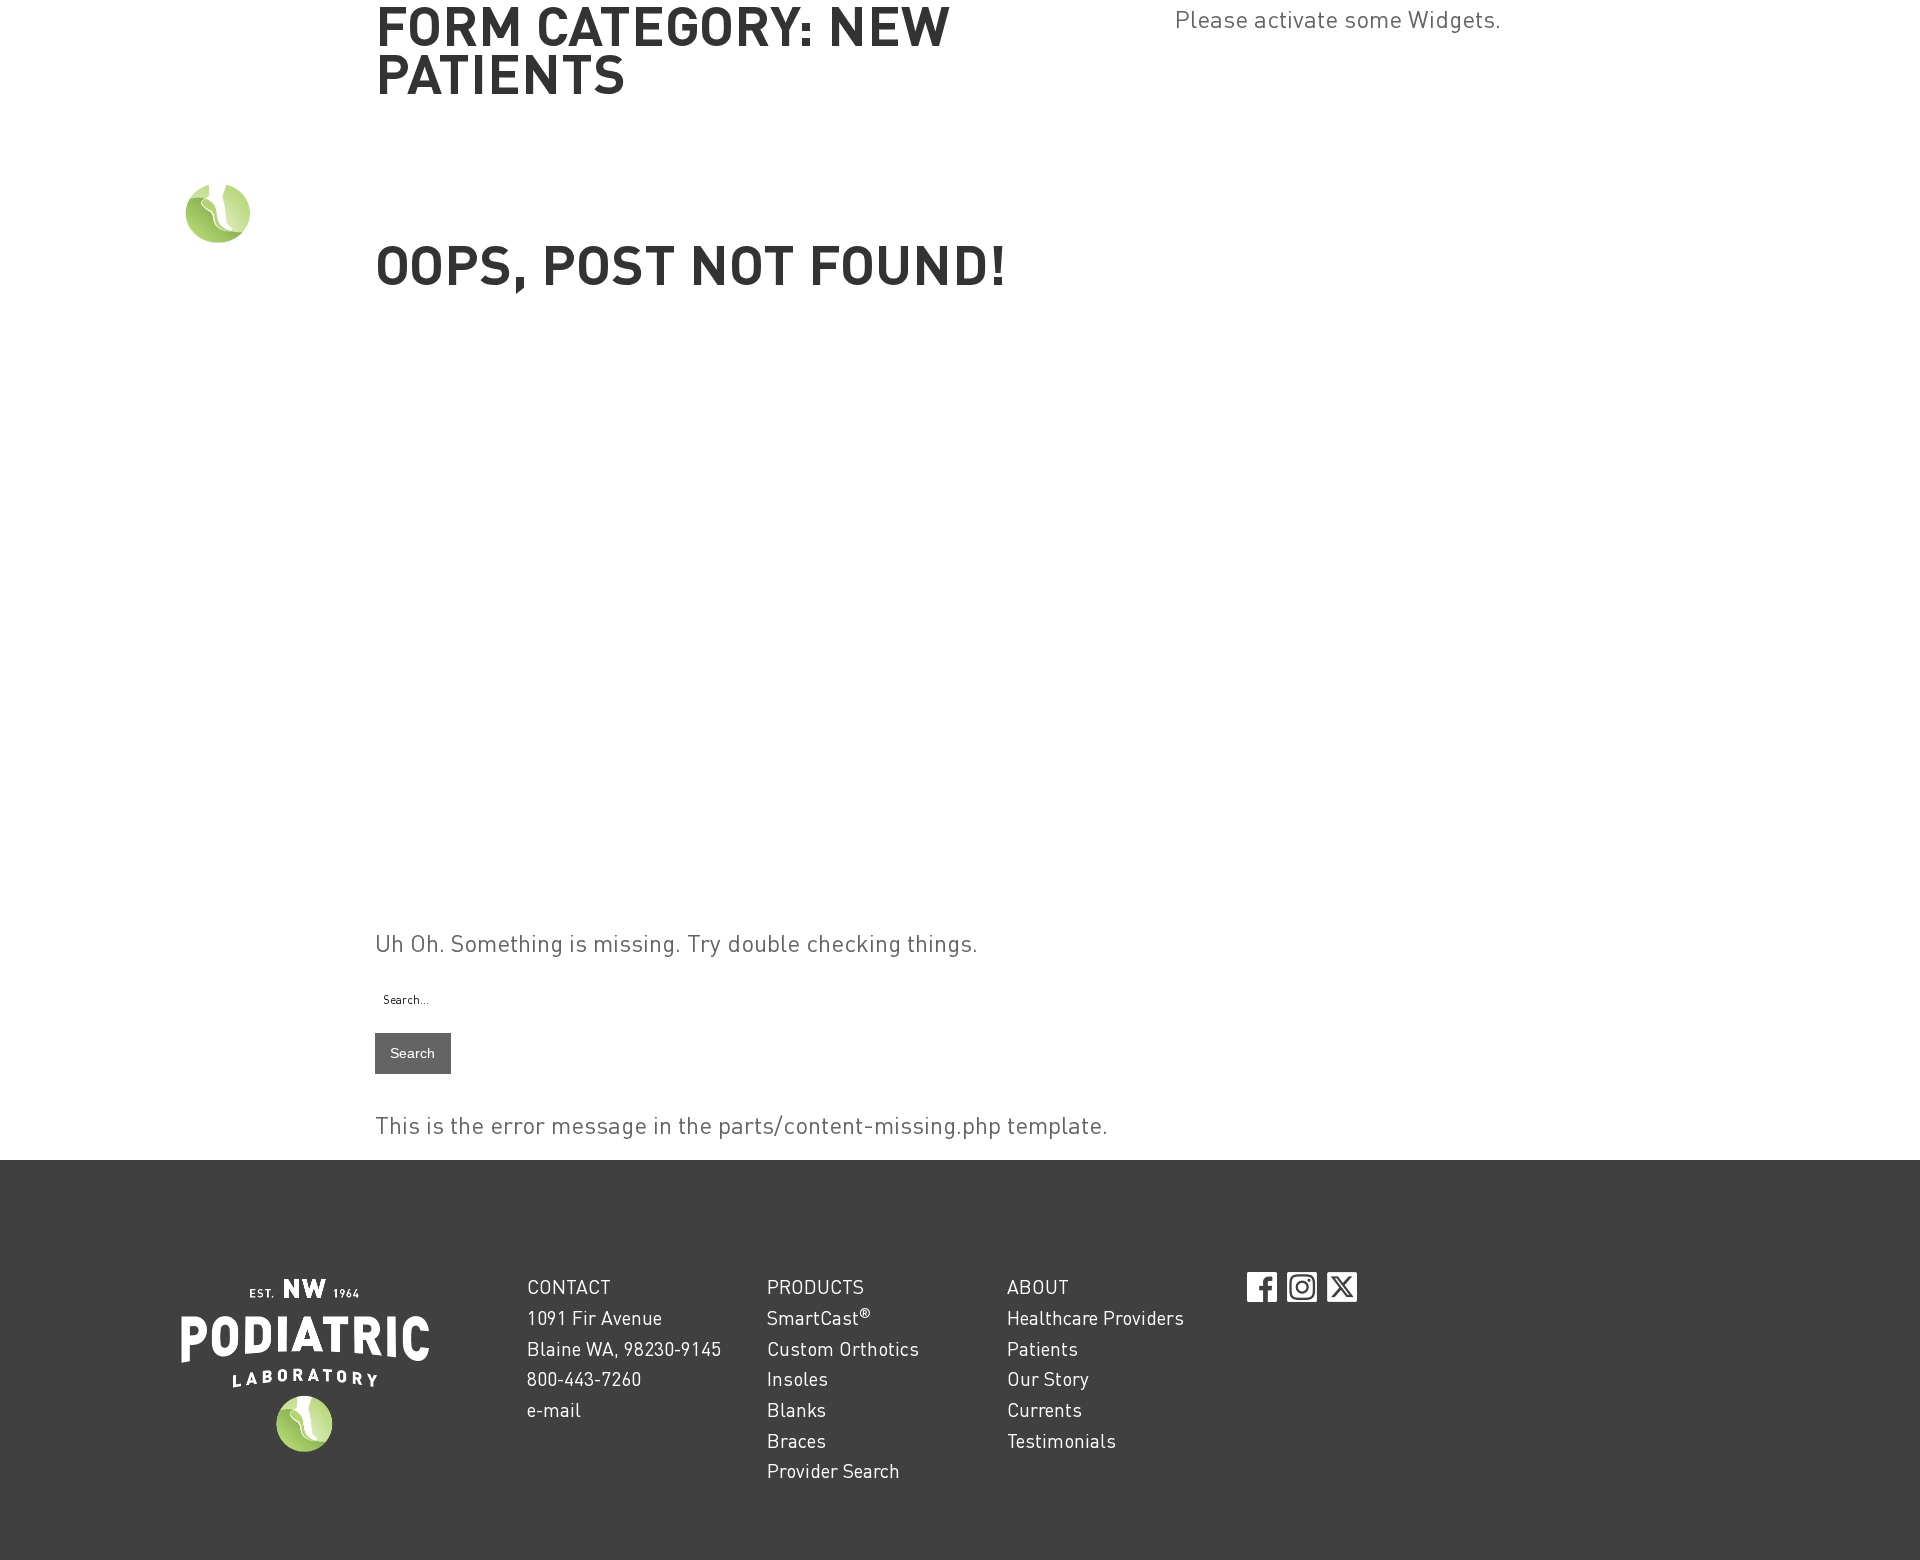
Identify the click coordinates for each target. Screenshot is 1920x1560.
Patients (1042, 1348)
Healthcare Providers (1095, 1317)
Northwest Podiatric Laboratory (218, 154)
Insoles (797, 1378)
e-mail (554, 1409)
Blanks (796, 1409)
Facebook (1262, 1287)
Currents (1044, 1409)
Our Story (1048, 1378)
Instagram (1302, 1287)
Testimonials (1061, 1440)
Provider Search (833, 1470)
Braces (796, 1440)
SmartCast (819, 1317)
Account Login (1850, 11)
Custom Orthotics (843, 1348)
